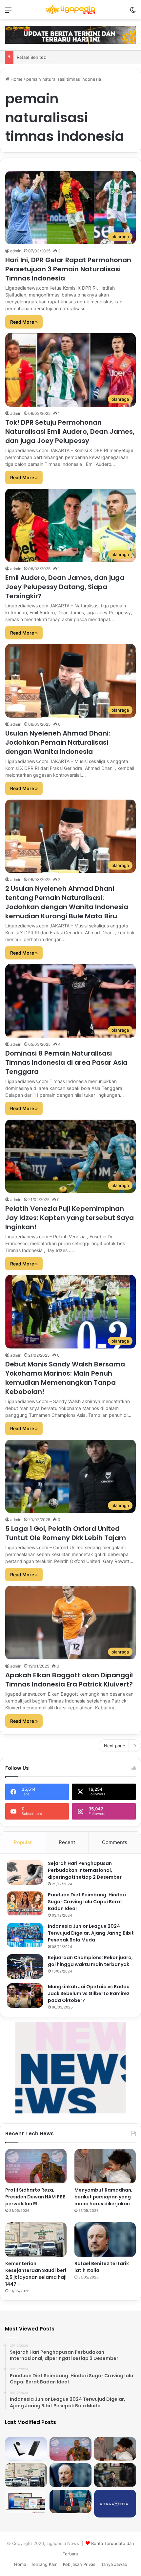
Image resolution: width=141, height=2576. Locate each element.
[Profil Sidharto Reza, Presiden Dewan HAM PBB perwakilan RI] (36, 2166)
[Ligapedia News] (70, 10)
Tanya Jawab (114, 2564)
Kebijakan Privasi (80, 2564)
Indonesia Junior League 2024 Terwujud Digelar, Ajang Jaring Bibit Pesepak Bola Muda (91, 1933)
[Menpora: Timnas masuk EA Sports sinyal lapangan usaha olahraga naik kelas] (115, 2475)
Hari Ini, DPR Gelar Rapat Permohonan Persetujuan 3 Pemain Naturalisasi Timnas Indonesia (68, 269)
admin (16, 251)
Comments (115, 1842)
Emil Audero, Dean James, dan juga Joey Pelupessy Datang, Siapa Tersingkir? (65, 587)
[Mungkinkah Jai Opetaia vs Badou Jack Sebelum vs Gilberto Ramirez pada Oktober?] (25, 1996)
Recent (67, 1842)
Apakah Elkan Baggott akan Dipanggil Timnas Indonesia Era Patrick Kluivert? (69, 1680)
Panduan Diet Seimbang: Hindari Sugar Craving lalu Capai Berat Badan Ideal (87, 1902)
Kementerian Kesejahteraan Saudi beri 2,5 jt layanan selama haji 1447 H (36, 2274)
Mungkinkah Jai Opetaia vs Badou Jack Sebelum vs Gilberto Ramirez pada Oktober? (89, 1993)
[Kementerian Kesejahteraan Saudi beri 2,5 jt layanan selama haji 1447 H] (36, 2240)
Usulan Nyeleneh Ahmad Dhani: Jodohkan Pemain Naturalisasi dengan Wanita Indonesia (58, 742)
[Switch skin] (133, 12)
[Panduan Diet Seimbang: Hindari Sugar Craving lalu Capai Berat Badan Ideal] (25, 1904)
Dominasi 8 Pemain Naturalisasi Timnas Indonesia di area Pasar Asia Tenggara (66, 1062)
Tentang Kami (45, 2564)
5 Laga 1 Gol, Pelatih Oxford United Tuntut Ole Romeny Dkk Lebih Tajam (66, 1533)
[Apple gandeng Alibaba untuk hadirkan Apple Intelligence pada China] (26, 2501)
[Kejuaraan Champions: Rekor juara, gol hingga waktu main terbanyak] (25, 1966)
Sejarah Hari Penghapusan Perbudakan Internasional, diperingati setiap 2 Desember (85, 1870)
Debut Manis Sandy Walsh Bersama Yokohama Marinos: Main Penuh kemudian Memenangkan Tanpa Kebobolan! (65, 1378)
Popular (23, 1842)
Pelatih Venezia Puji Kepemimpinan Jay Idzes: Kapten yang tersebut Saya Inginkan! (70, 1218)
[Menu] (8, 12)
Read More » (24, 322)
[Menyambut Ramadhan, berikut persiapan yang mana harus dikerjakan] (105, 2166)
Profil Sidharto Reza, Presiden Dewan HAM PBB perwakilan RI (35, 2197)
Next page (115, 1746)
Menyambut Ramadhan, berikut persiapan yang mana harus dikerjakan (103, 2197)
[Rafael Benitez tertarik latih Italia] (105, 2240)
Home (16, 79)
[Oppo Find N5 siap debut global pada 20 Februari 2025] (26, 2449)
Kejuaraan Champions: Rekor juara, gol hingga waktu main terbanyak (90, 1961)
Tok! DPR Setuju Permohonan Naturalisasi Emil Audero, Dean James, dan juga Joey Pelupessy (70, 432)
